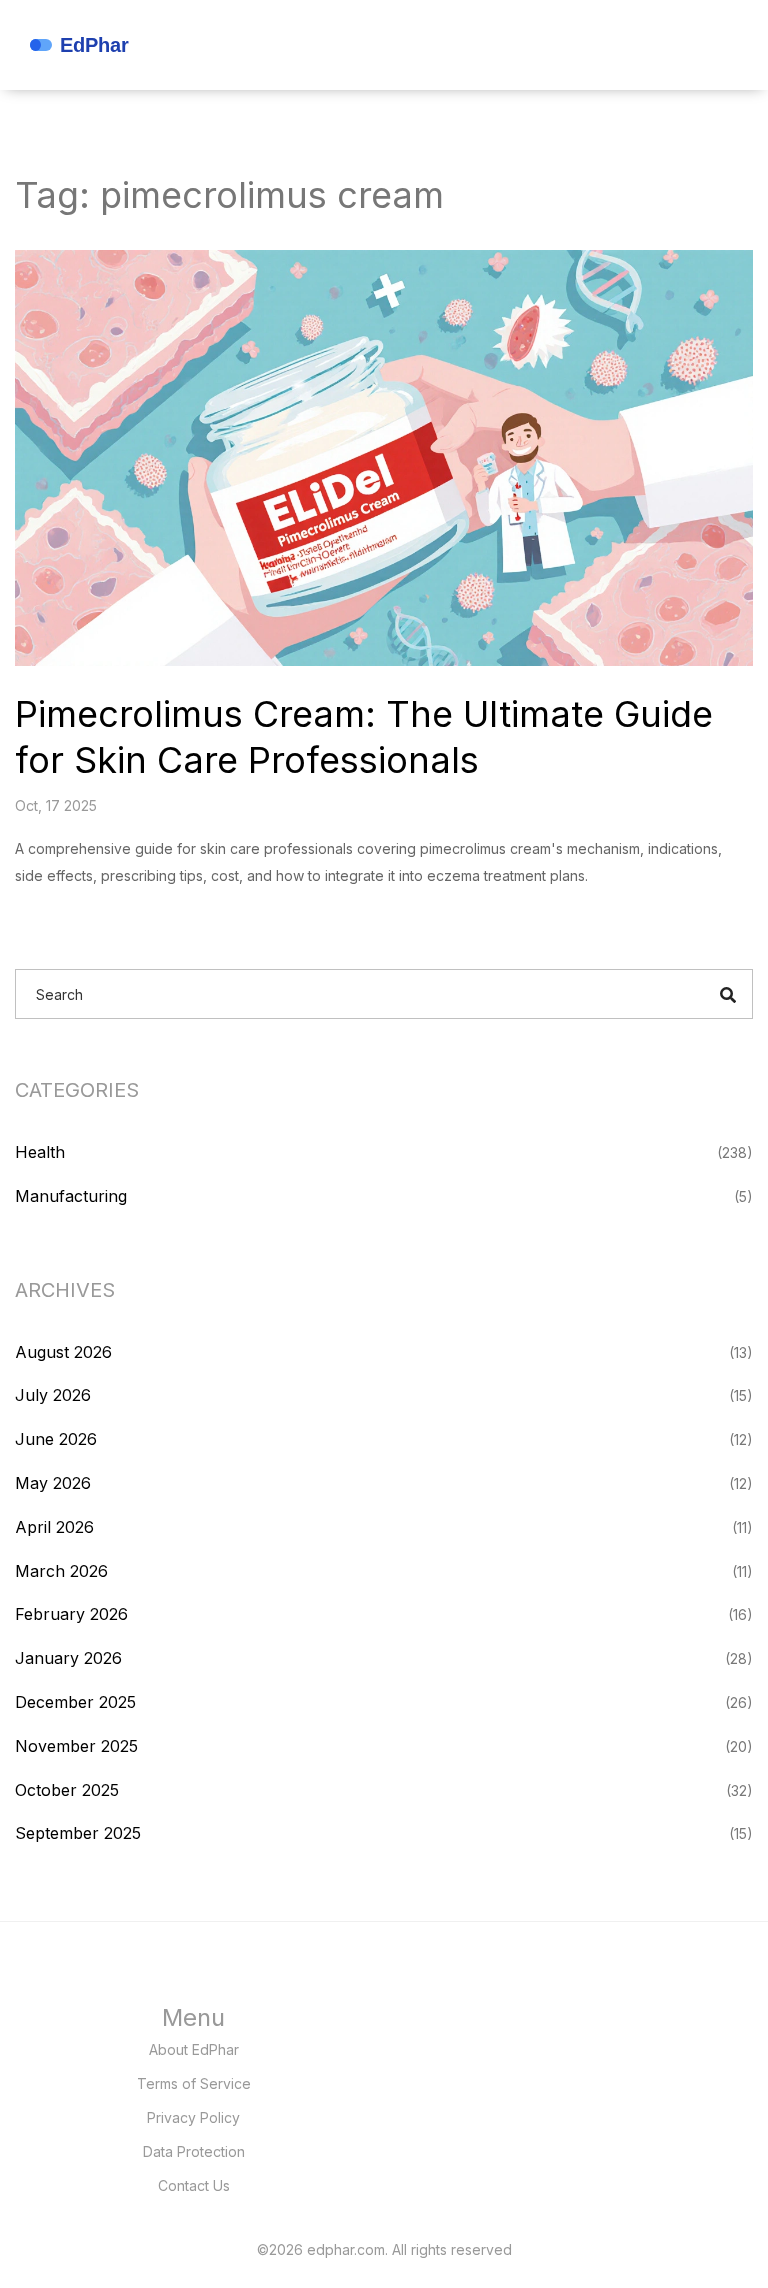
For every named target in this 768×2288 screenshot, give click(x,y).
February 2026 (71, 1614)
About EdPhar (194, 2049)
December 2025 (75, 1702)
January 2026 (68, 1658)
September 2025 (78, 1833)
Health (40, 1152)
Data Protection (194, 2151)
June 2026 (56, 1439)
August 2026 (63, 1352)
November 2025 (76, 1746)
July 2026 (53, 1395)
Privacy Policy (193, 2117)
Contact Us (194, 2185)
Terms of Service (194, 2083)
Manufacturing (71, 1196)
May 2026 (53, 1483)
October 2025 (67, 1790)
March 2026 (61, 1571)
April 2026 (54, 1527)
